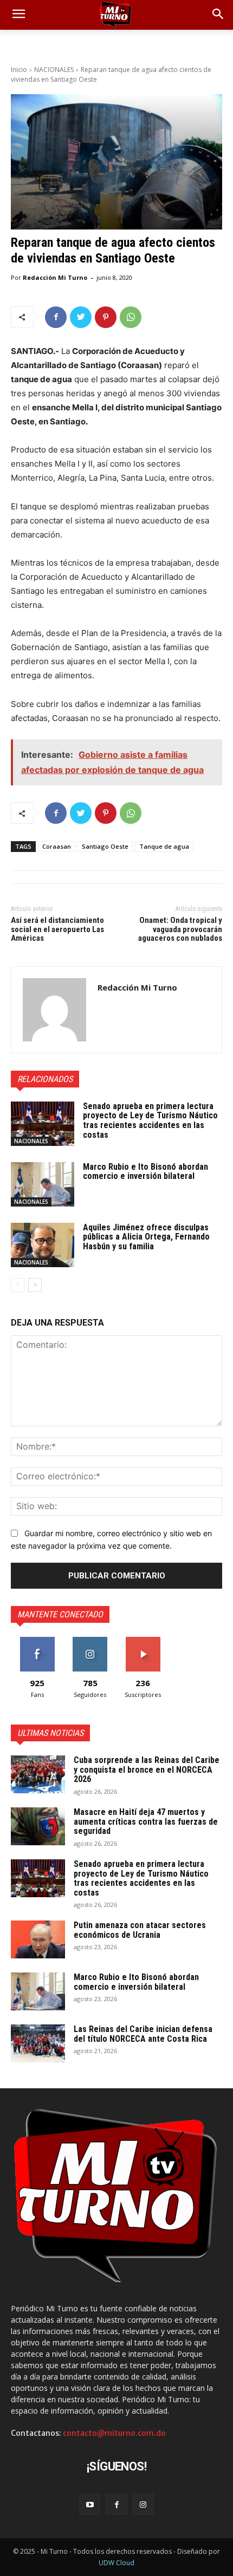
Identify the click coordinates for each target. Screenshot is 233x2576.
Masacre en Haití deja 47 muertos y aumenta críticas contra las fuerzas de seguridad (146, 1821)
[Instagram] (143, 2504)
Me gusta (37, 1641)
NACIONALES (54, 70)
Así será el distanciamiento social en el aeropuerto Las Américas (57, 929)
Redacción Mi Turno (55, 277)
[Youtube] (90, 2504)
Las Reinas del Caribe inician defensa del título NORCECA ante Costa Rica (143, 2034)
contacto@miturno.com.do (114, 2433)
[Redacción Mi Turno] (54, 1010)
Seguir (90, 1641)
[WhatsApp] (131, 317)
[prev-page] (18, 1285)
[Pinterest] (106, 317)
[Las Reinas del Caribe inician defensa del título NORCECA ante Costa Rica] (38, 2043)
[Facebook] (56, 317)
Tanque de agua (164, 846)
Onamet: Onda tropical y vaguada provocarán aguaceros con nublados (180, 929)
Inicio (19, 70)
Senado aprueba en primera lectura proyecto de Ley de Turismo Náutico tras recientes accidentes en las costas (150, 1120)
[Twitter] (81, 317)
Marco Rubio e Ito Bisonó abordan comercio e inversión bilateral (145, 1172)
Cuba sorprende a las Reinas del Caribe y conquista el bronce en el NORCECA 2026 (147, 1769)
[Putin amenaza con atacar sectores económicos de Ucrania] (38, 1939)
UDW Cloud (116, 2563)
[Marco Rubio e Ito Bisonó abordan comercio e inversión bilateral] (43, 1184)
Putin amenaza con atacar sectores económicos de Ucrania (140, 1930)
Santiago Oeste (105, 846)
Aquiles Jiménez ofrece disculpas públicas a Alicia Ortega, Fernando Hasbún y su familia (146, 1237)
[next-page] (35, 1285)
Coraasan (57, 846)
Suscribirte (143, 1641)
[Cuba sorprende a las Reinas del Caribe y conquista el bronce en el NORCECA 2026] (38, 1774)
